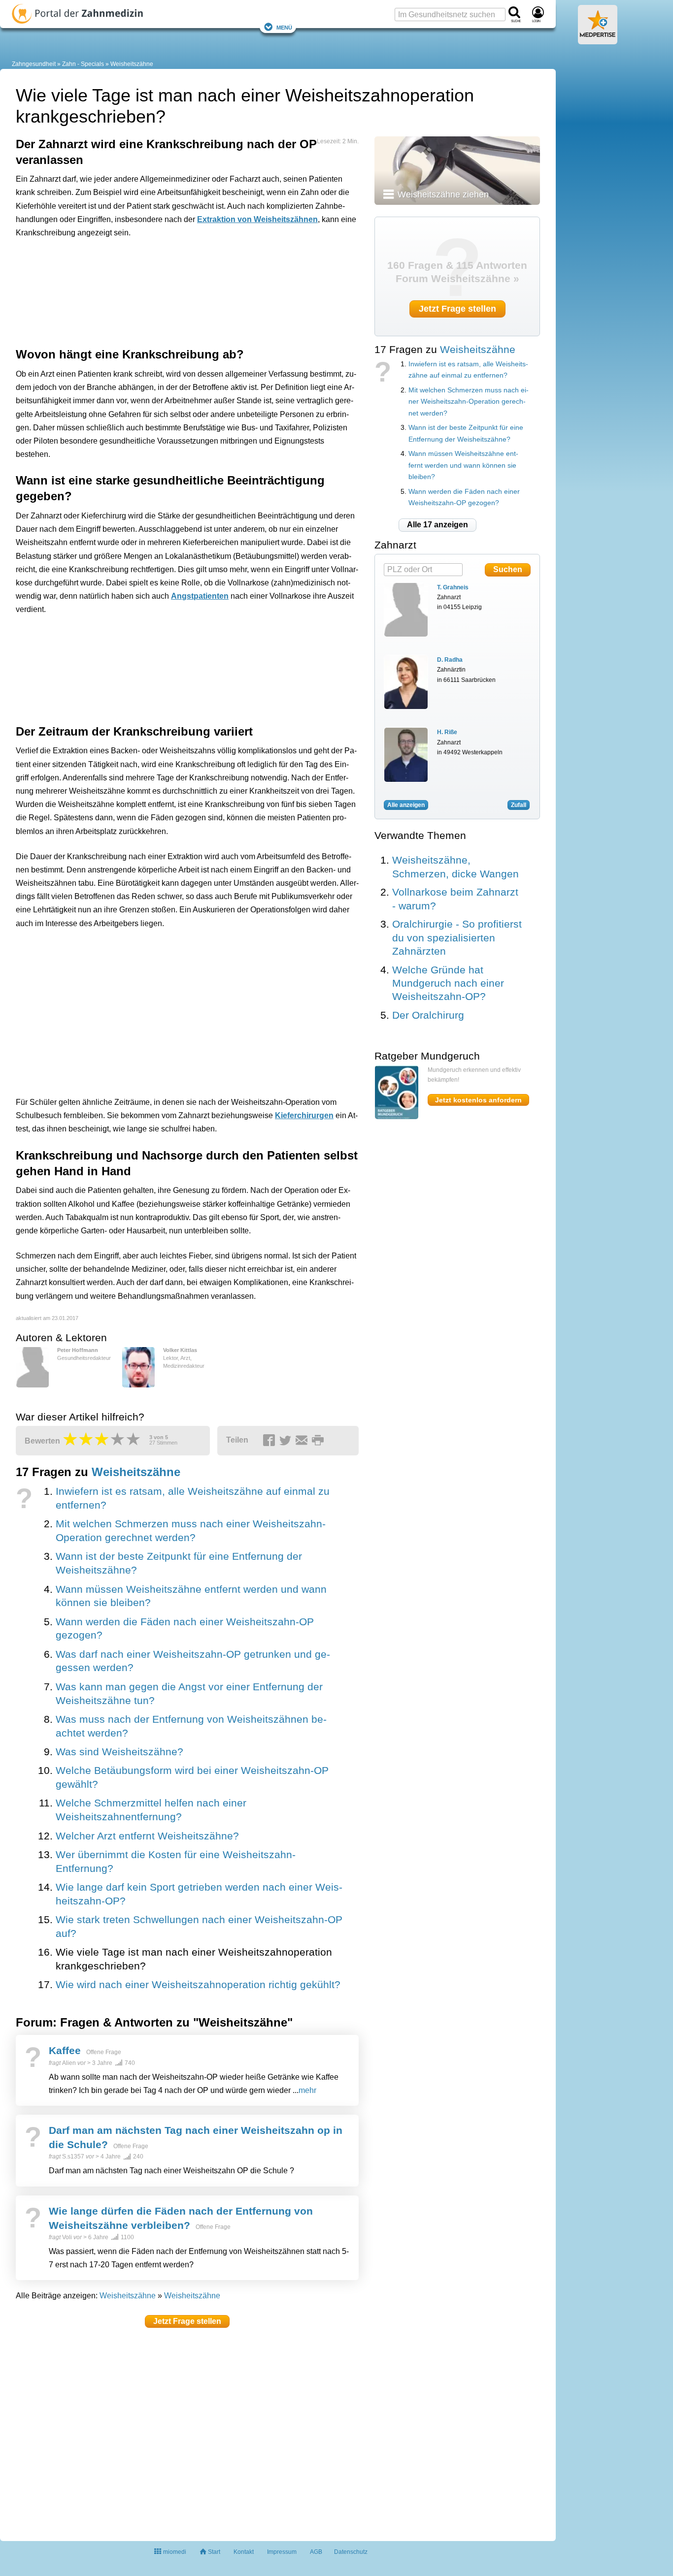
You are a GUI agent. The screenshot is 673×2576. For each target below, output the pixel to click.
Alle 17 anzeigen (437, 525)
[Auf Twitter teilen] (287, 1441)
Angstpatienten (200, 596)
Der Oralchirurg (428, 1015)
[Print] (319, 1441)
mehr (307, 2090)
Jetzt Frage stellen (187, 2321)
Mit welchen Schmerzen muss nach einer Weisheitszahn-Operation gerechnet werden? (469, 402)
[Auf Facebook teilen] (270, 1441)
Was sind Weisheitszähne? (119, 1752)
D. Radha (450, 660)
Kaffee (65, 2050)
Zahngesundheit (34, 64)
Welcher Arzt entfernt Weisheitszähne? (147, 1836)
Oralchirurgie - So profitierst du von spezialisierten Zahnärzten (457, 937)
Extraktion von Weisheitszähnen (257, 219)
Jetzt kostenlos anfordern (478, 1100)
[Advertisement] (168, 290)
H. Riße (447, 732)
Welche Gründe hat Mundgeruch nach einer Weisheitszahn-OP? (448, 983)
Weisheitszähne (132, 64)
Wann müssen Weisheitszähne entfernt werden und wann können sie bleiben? (463, 465)
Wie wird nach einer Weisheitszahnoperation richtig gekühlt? (198, 1985)
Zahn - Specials (83, 64)
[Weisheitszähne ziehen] (457, 170)
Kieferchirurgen (304, 1115)
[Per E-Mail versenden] (303, 1441)
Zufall (519, 805)
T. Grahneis (453, 587)
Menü (284, 27)
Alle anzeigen (406, 805)
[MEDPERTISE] (598, 40)
